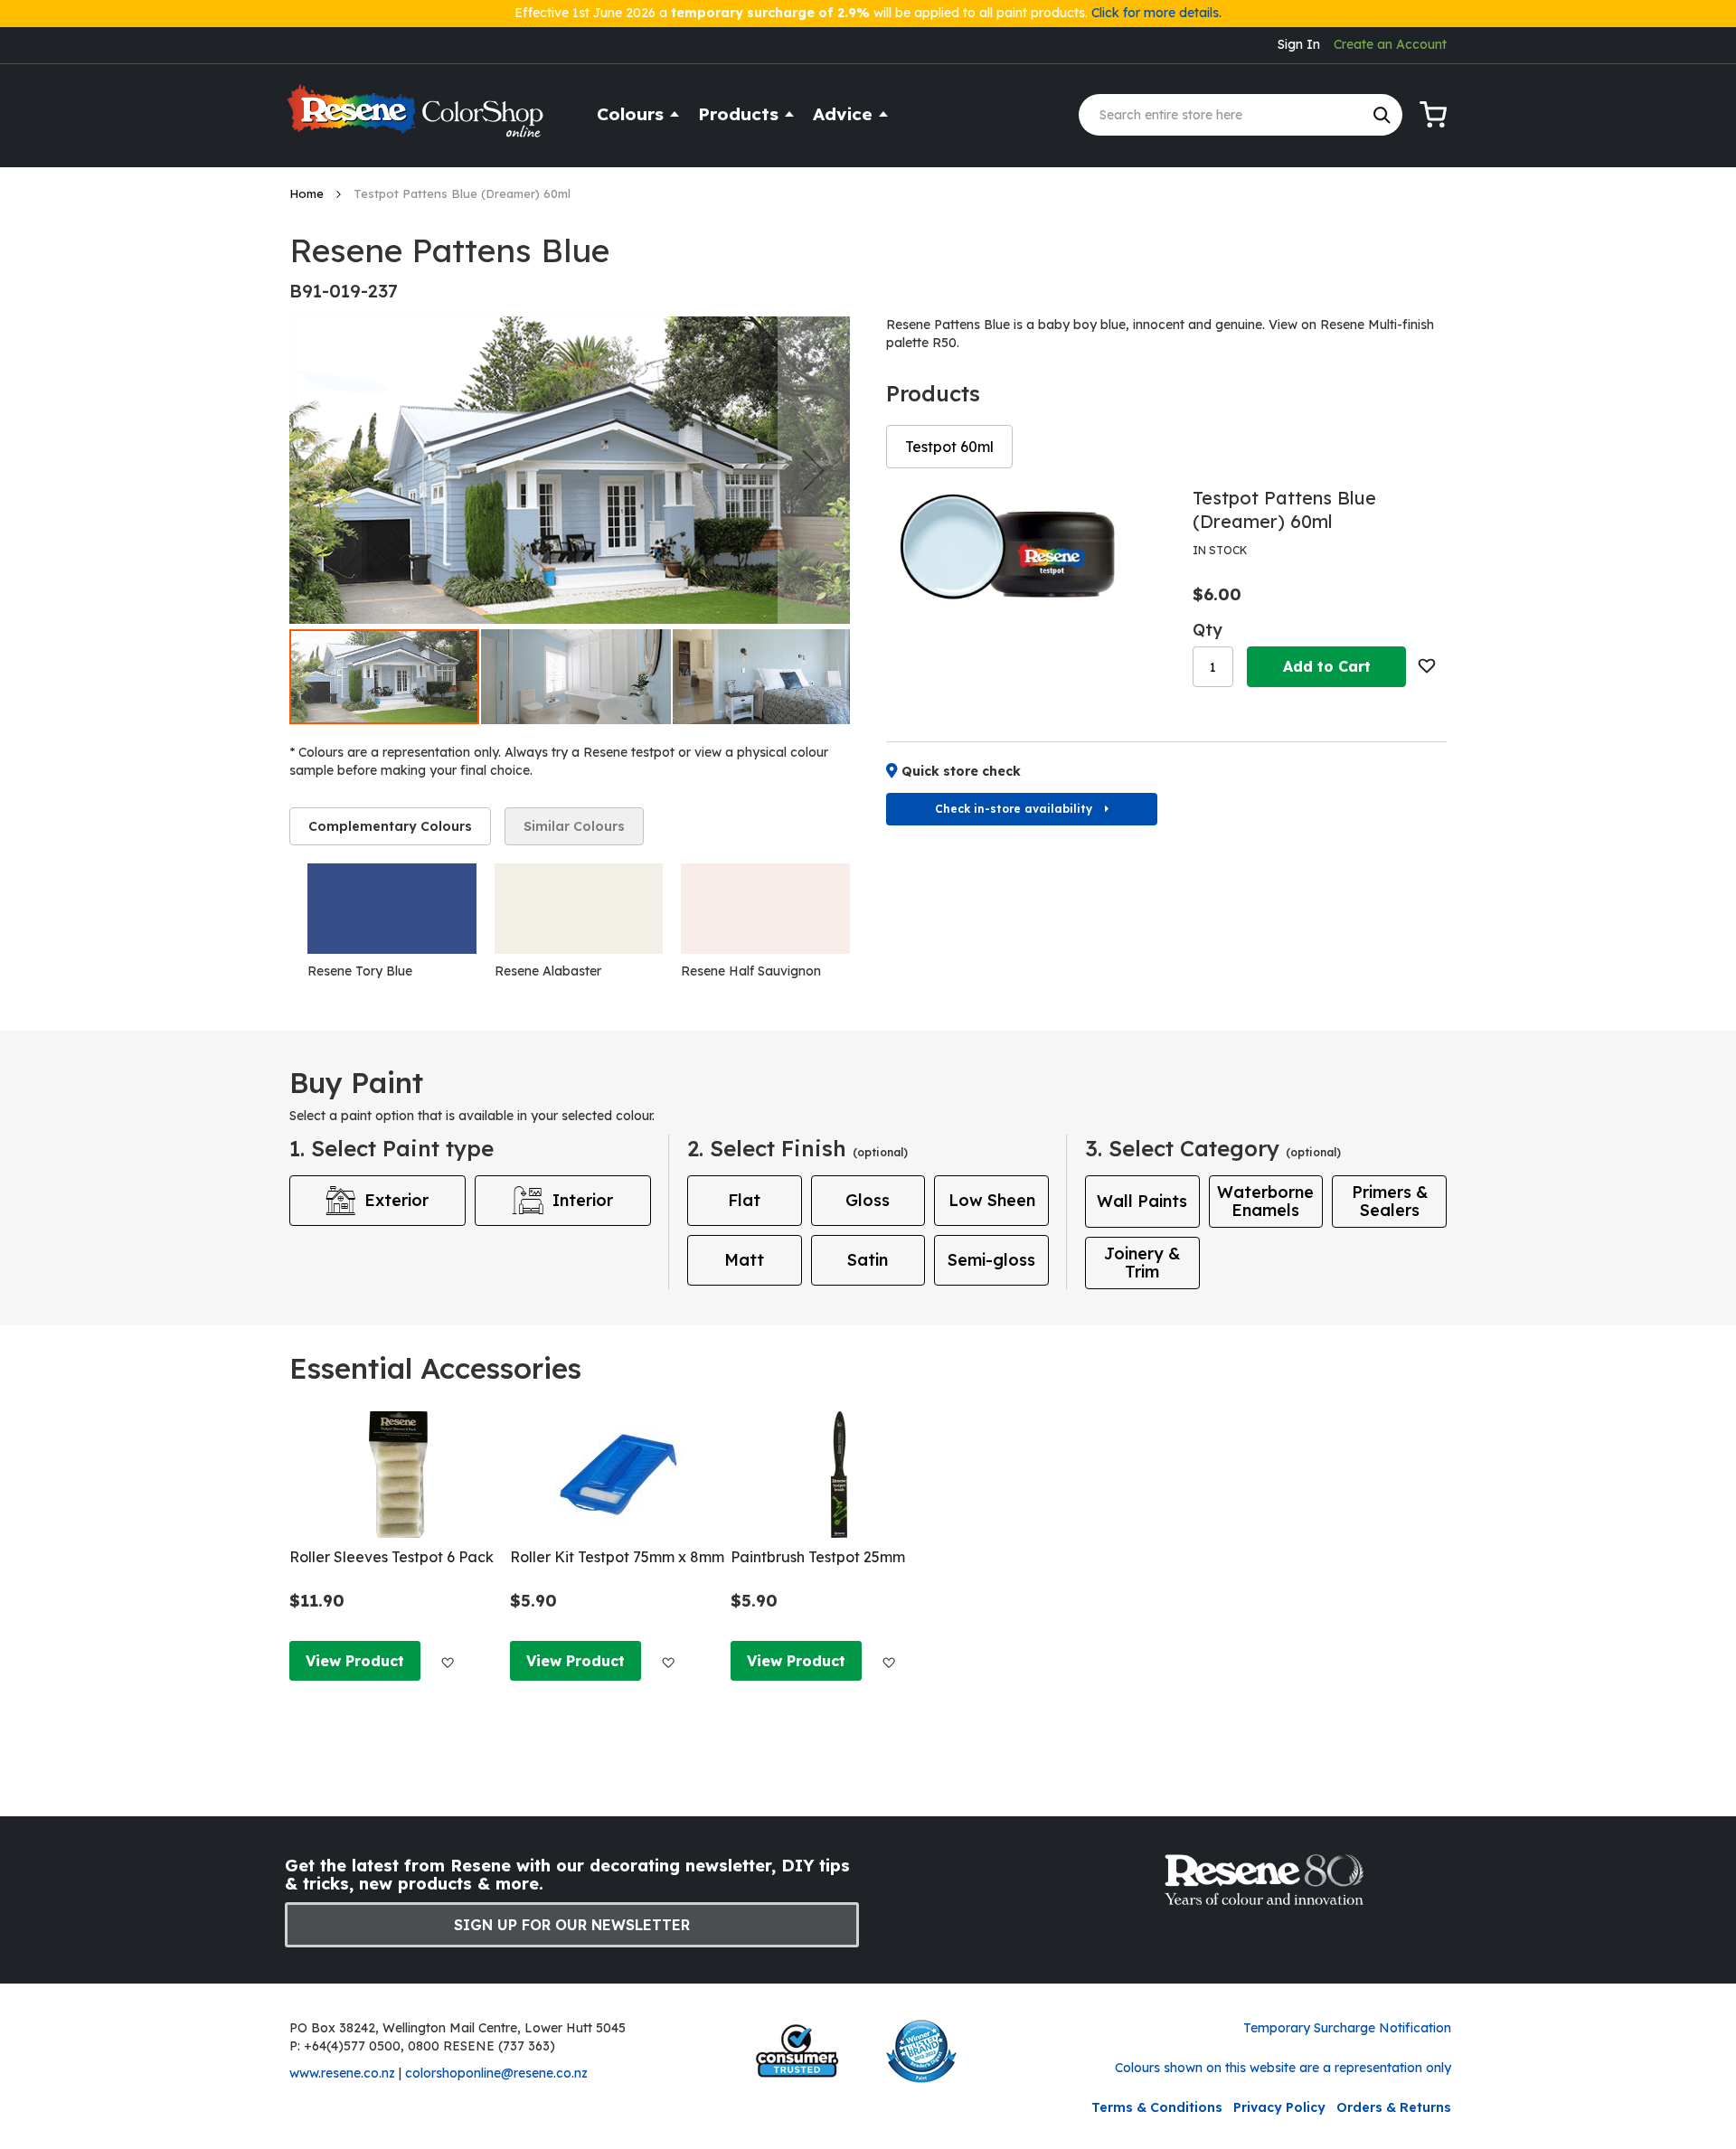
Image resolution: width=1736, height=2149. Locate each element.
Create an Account (1390, 44)
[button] (814, 470)
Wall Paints (1142, 1201)
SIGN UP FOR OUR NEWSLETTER (572, 1925)
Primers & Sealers (1390, 1201)
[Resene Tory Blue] (392, 909)
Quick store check (961, 771)
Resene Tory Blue (360, 971)
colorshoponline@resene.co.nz (496, 2073)
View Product (355, 1661)
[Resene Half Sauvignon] (765, 909)
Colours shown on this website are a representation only (1283, 2068)
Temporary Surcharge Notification (1347, 2028)
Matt (744, 1260)
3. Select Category (1213, 1148)
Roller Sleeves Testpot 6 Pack (392, 1557)
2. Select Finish (797, 1148)
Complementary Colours (390, 826)
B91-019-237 (344, 291)
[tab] (390, 826)
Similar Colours (574, 826)
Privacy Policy (1279, 2107)
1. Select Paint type (392, 1148)
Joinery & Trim (1142, 1263)
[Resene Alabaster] (579, 909)
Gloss (868, 1200)
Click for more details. (1156, 13)
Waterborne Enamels (1265, 1201)
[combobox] (1241, 115)
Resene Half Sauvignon (751, 971)
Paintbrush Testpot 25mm (818, 1557)
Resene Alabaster (548, 971)
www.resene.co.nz (342, 2073)
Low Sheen (992, 1200)
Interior (583, 1200)
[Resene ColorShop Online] (418, 119)
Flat (744, 1200)
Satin (868, 1260)
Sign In (1299, 44)
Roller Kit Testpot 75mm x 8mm (617, 1557)
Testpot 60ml (949, 447)
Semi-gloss (991, 1260)
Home (308, 193)
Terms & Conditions (1157, 2107)
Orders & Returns (1394, 2107)
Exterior (396, 1200)
